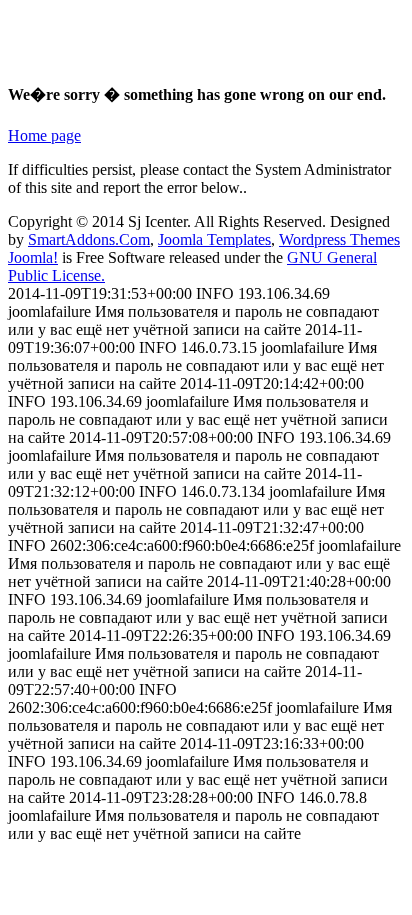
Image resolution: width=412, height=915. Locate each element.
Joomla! (33, 257)
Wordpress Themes (339, 239)
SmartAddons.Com (89, 239)
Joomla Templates (214, 239)
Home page (44, 135)
